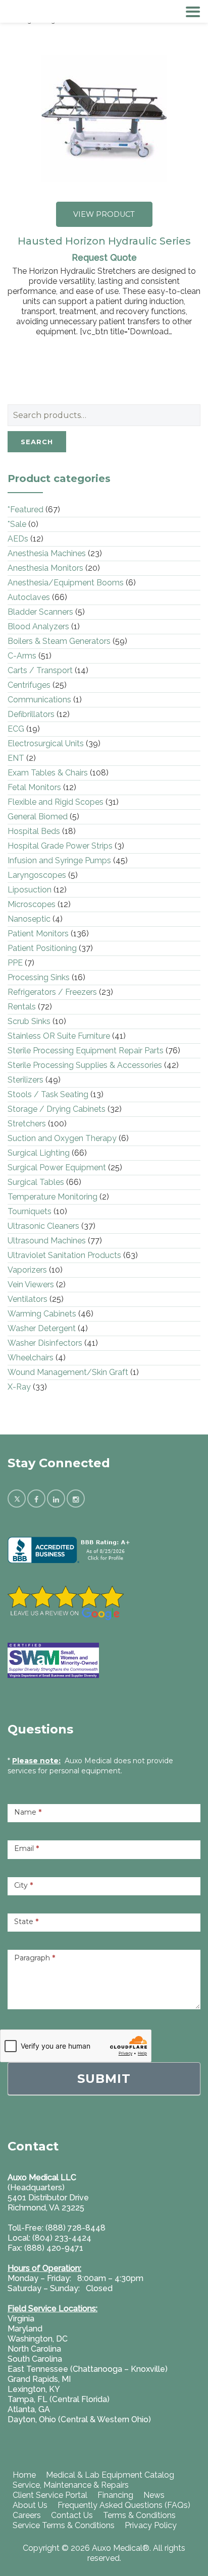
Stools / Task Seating (48, 1094)
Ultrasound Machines (47, 1241)
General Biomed (38, 817)
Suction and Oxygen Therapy (62, 1138)
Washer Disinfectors (45, 1343)
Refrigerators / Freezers (52, 992)
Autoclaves (29, 597)
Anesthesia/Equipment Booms (66, 583)
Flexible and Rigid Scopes (56, 802)
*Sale (17, 524)
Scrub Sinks (29, 1021)
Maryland (25, 2329)
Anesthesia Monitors (45, 568)
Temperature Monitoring (53, 1197)
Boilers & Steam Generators (59, 641)
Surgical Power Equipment (57, 1167)
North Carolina (34, 2349)
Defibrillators (31, 714)
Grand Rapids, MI (39, 2379)
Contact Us (72, 2515)
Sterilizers (25, 1080)
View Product (104, 214)
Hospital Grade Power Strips (60, 846)
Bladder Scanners (40, 612)
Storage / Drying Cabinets (57, 1109)
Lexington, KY (34, 2389)
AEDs (18, 539)
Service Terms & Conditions (64, 2525)
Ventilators (28, 1299)
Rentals (22, 1007)
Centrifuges (29, 685)
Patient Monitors (38, 934)
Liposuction (30, 890)
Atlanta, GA (29, 2409)
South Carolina (35, 2359)
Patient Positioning (42, 948)
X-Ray (19, 1387)
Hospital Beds (34, 831)
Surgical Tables (36, 1182)
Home (24, 2475)
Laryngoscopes (37, 875)
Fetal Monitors (34, 787)
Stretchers (27, 1124)
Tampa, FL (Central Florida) (59, 2399)
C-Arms (22, 656)
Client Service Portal (50, 2495)
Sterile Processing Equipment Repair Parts (86, 1051)
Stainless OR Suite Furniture (59, 1036)
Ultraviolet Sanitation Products (64, 1255)
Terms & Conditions (139, 2515)
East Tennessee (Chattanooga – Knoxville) (88, 2369)
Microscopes (32, 904)
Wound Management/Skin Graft (68, 1372)
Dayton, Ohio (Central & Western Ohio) (79, 2419)
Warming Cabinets (42, 1314)
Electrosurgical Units (46, 743)
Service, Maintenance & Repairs (71, 2485)
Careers (27, 2515)
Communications (39, 700)
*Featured (25, 510)
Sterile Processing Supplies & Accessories (85, 1065)
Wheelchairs (31, 1358)
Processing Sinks (39, 977)
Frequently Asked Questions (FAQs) (124, 2505)
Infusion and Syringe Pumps (59, 860)
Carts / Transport (40, 670)
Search (37, 442)
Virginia (21, 2319)
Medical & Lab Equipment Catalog (110, 2475)
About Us (30, 2505)
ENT (16, 758)
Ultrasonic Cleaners (43, 1226)
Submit (104, 2079)
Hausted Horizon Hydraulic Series (104, 241)
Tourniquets (30, 1211)
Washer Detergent (42, 1328)
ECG (16, 729)
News (154, 2495)
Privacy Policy (151, 2525)
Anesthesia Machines (47, 553)
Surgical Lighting (39, 1153)
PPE (15, 963)
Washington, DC (38, 2339)
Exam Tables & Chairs (48, 773)
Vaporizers (27, 1270)
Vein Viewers (31, 1284)
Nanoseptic (29, 919)
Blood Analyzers (38, 626)
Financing (115, 2495)
